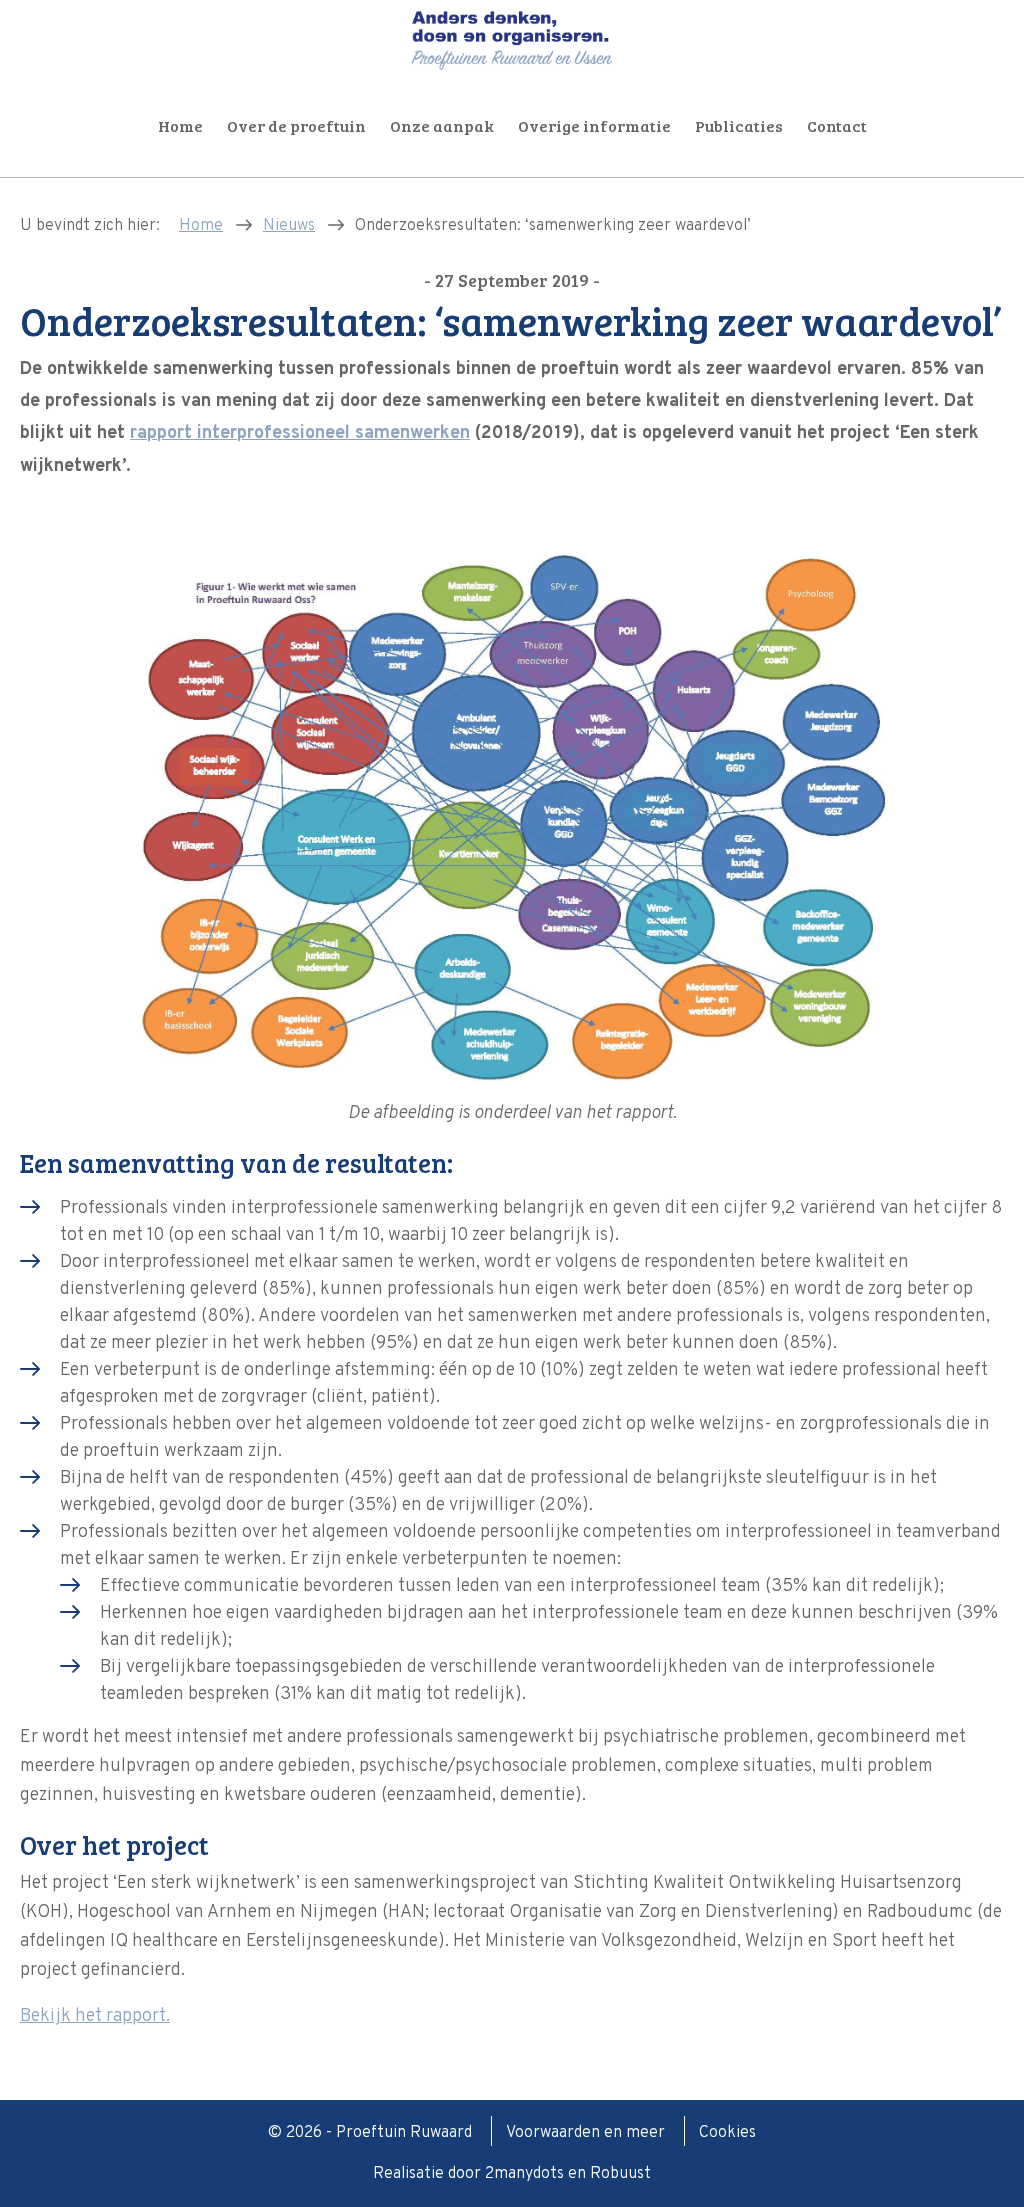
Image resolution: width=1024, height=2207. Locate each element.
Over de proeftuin (296, 125)
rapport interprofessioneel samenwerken (300, 433)
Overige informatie (594, 125)
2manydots (524, 2174)
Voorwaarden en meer (587, 2133)
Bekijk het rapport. (95, 2016)
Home (180, 125)
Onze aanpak (442, 125)
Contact (837, 125)
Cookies (727, 2133)
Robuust (620, 2174)
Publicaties (739, 125)
